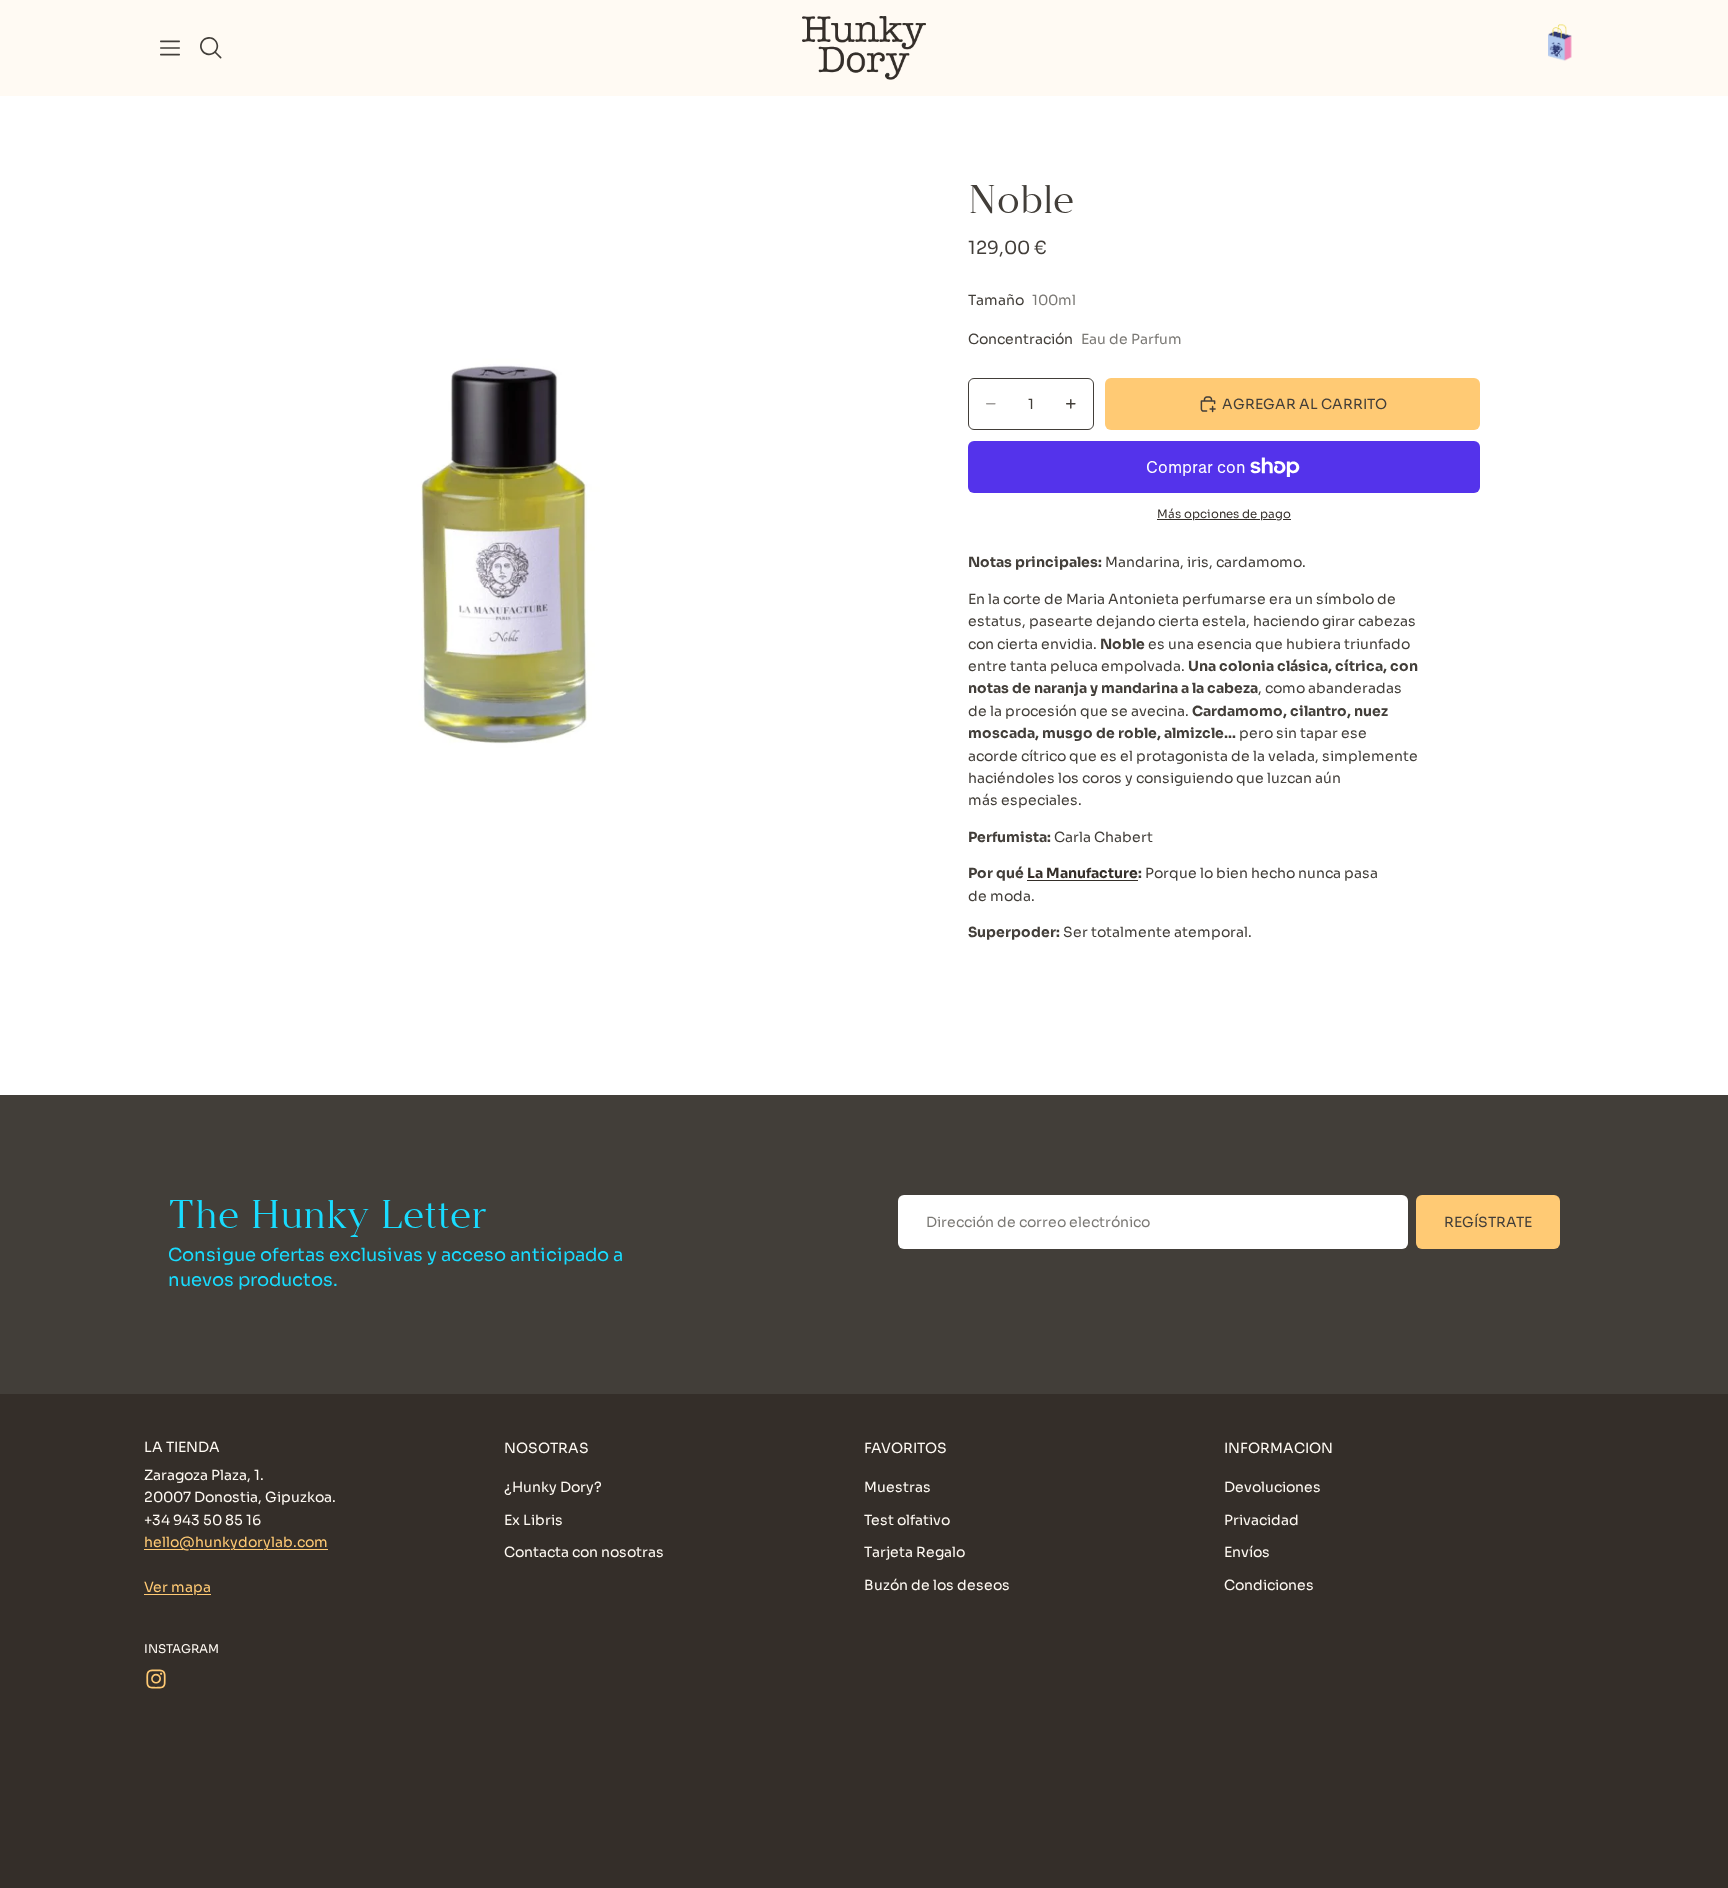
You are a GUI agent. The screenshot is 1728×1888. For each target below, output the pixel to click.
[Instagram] (156, 1678)
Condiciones (1269, 1584)
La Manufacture (1082, 873)
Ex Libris (533, 1519)
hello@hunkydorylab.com (236, 1542)
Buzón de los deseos (937, 1584)
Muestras (897, 1487)
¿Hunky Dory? (553, 1487)
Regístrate (1488, 1222)
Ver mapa (177, 1587)
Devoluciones (1272, 1487)
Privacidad (1261, 1519)
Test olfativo (907, 1519)
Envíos (1247, 1552)
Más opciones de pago (1224, 514)
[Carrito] (1570, 48)
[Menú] (170, 48)
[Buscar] (211, 48)
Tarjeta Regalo (914, 1552)
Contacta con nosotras (584, 1552)
